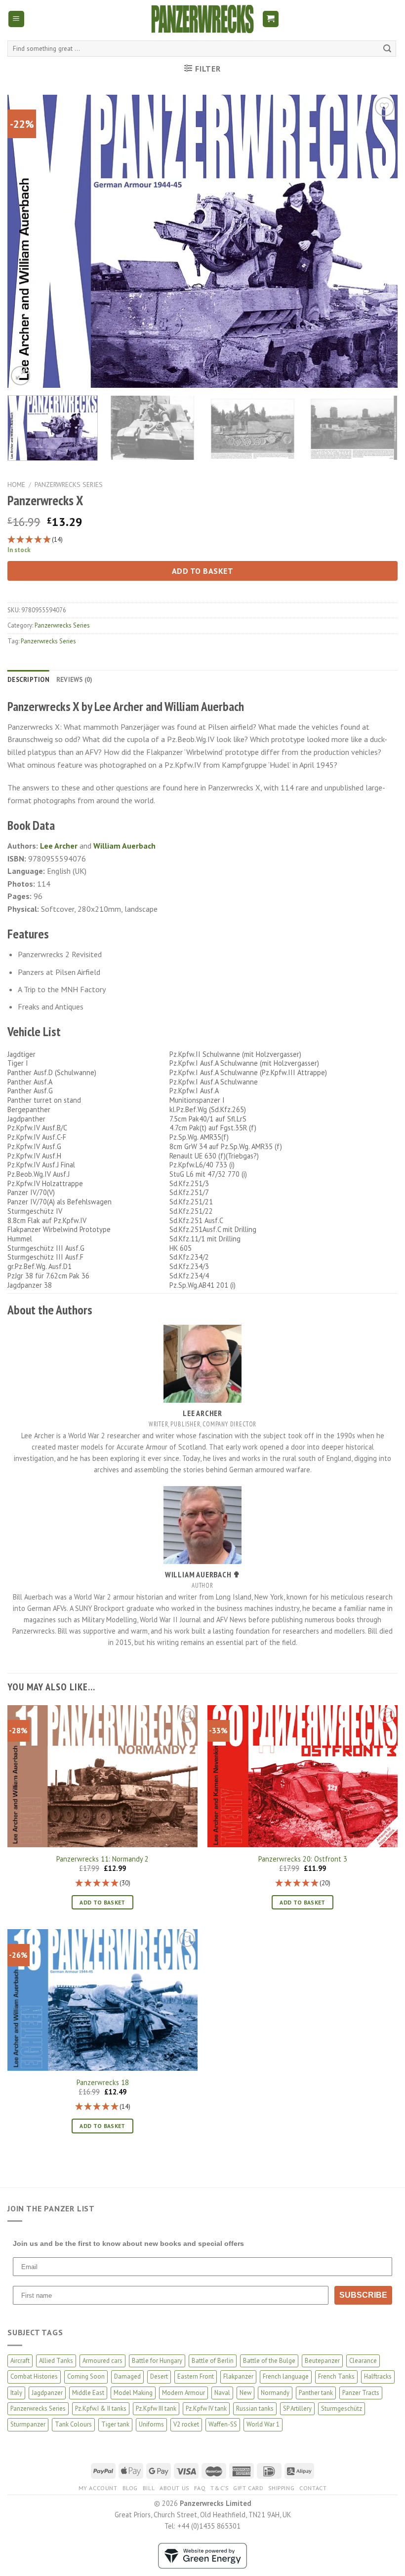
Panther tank (316, 2393)
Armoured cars (102, 2361)
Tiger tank (115, 2424)
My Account (98, 2488)
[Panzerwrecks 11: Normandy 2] (102, 1776)
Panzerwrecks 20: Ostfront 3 (303, 1859)
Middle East (88, 2393)
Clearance (363, 2361)
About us (174, 2488)
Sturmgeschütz (342, 2408)
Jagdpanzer (47, 2393)
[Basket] (271, 19)
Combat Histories (34, 2376)
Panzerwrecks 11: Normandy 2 (102, 1859)
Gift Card (248, 2488)
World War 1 (263, 2424)
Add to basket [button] (102, 1902)
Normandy (275, 2393)
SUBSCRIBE (363, 2295)
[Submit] (387, 49)
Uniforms (151, 2424)
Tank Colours (73, 2424)
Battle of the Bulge (269, 2361)
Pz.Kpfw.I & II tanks (101, 2408)
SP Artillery (297, 2408)
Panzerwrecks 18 (103, 2083)
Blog (130, 2488)
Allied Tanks (56, 2361)
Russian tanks (255, 2408)
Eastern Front (196, 2376)
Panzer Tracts (361, 2393)
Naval (222, 2393)
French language (286, 2376)
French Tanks (336, 2376)
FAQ (200, 2488)
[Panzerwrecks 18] (102, 2000)
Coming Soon (86, 2376)
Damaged (127, 2376)
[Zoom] (20, 376)
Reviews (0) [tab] (75, 680)
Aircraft (20, 2361)
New (245, 2393)
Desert (159, 2376)
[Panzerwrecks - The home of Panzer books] (202, 19)
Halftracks (378, 2376)
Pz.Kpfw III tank (156, 2408)
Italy (16, 2393)
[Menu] (17, 19)
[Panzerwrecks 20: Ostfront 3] (303, 1776)
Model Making (133, 2393)
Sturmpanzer (28, 2424)
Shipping (281, 2488)
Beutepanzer (322, 2361)
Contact (313, 2488)
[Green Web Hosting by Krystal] (202, 2555)
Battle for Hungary (157, 2361)
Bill (149, 2488)
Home (16, 485)
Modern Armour (183, 2393)
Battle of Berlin (213, 2361)
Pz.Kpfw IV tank (206, 2408)
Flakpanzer (238, 2376)
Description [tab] (28, 680)
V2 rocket (186, 2424)
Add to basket (202, 571)
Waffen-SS (223, 2424)
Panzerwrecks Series (69, 485)
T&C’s (219, 2488)
